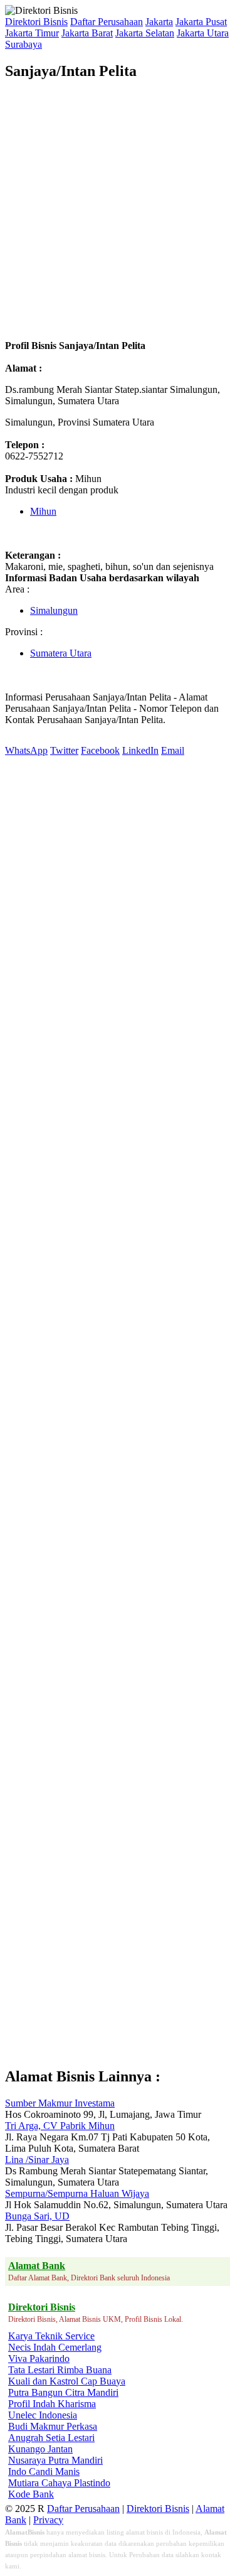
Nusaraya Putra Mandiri (55, 2460)
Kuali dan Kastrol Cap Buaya (67, 2381)
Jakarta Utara (203, 33)
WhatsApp (26, 750)
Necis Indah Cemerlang (55, 2347)
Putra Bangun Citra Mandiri (63, 2392)
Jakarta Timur (32, 33)
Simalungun (54, 610)
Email (173, 750)
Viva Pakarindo (39, 2359)
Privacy (48, 2520)
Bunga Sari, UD (37, 2216)
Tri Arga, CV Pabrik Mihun (60, 2126)
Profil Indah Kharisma (52, 2404)
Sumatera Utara (61, 653)
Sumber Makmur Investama (60, 2103)
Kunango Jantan (40, 2449)
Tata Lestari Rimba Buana (60, 2370)
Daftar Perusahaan (107, 22)
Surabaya (23, 44)
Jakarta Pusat (201, 22)
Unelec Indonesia (43, 2415)
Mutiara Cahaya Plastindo (59, 2483)
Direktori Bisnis (36, 22)
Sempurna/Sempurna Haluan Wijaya (77, 2193)
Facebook (100, 750)
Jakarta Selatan (145, 33)
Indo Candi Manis (44, 2471)
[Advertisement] (118, 210)
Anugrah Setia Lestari (51, 2438)
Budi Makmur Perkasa (53, 2426)
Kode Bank (31, 2494)
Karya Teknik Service (51, 2336)
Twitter (64, 750)
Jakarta (159, 22)
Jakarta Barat (87, 33)
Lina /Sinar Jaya (37, 2160)
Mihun (43, 511)
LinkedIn (140, 750)
